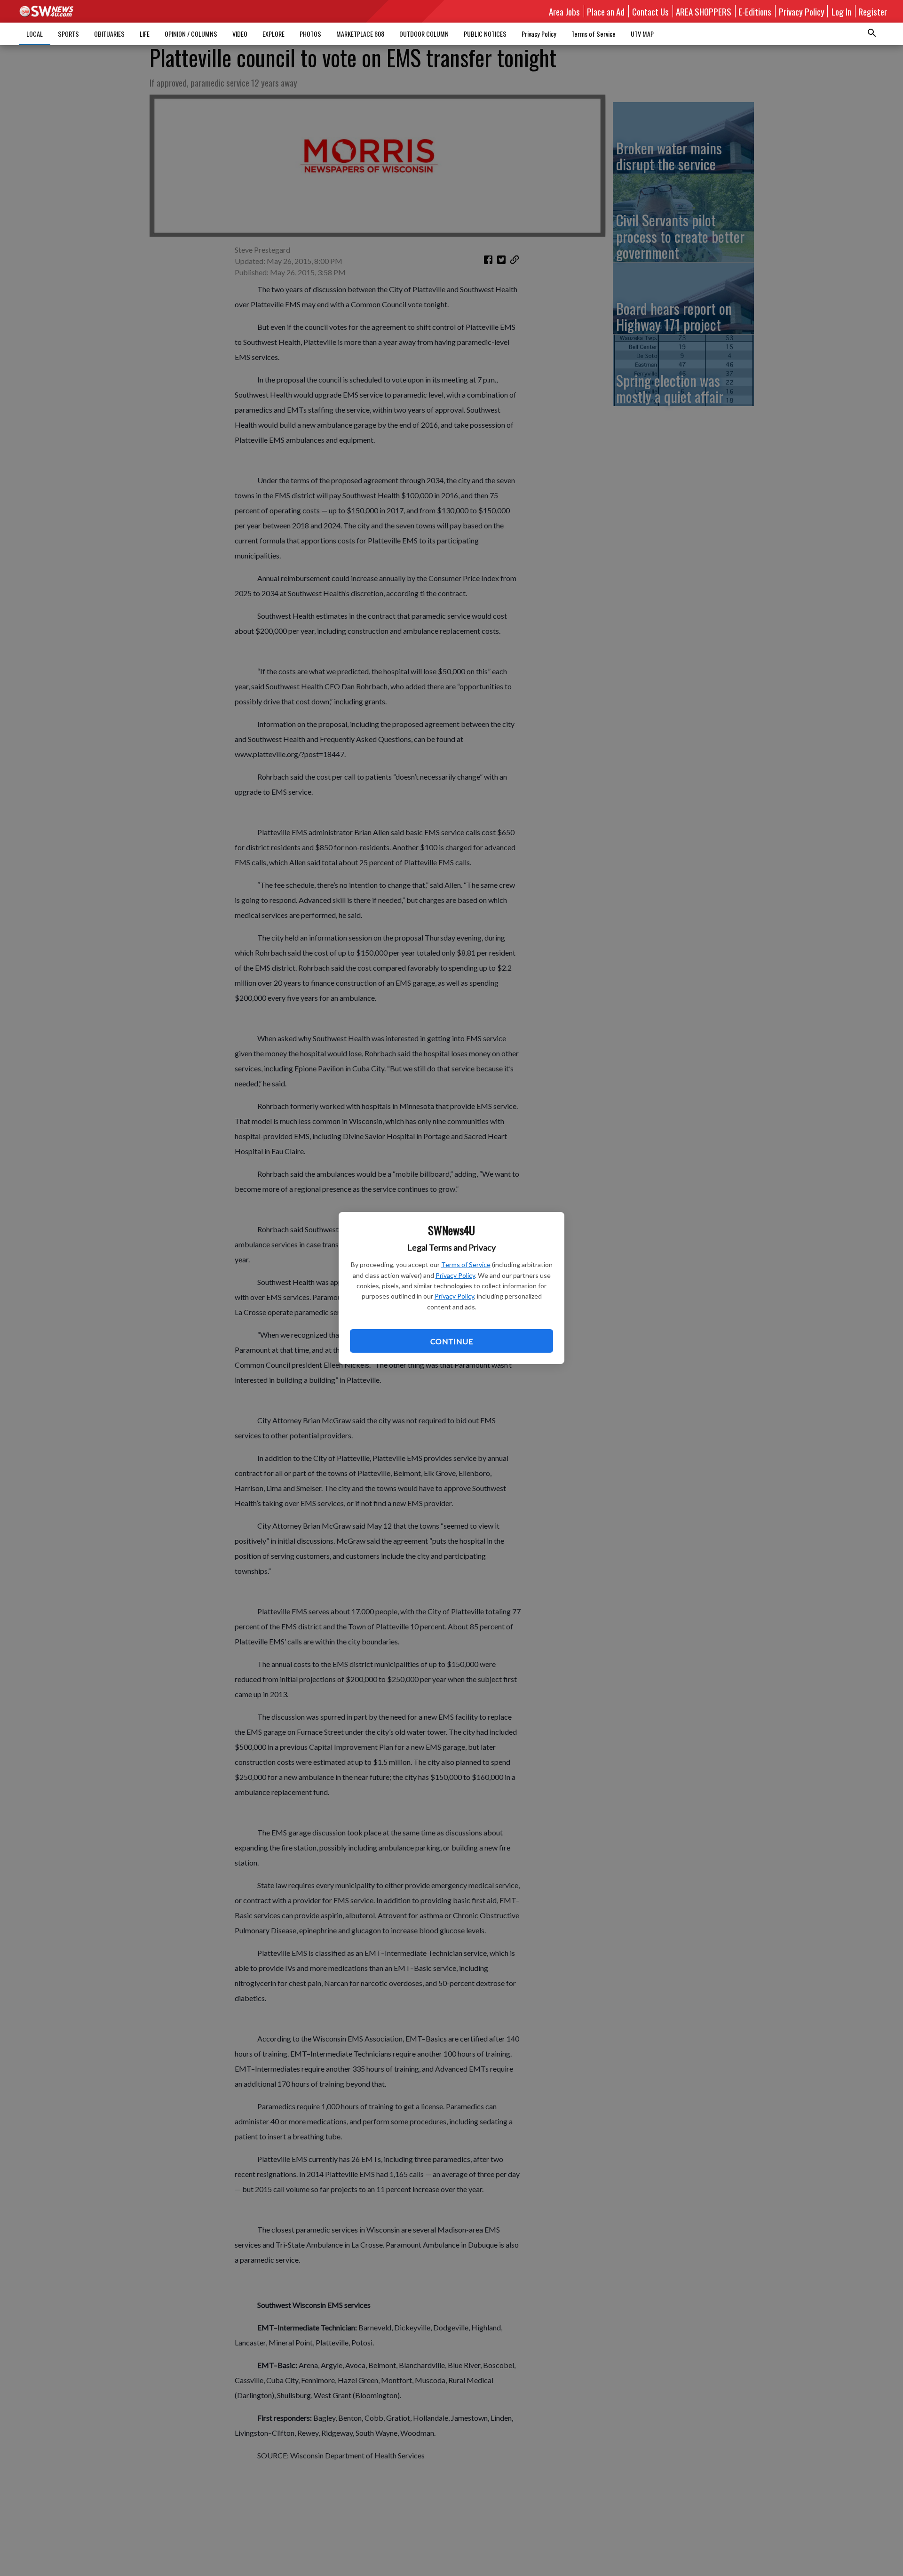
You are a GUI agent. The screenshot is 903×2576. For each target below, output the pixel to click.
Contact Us (650, 11)
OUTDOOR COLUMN (424, 34)
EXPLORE (273, 34)
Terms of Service (466, 1264)
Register (873, 11)
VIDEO (240, 34)
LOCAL (35, 34)
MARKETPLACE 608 (360, 34)
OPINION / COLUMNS (191, 34)
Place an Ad (606, 11)
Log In (841, 11)
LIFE (145, 34)
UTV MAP (642, 34)
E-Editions (755, 11)
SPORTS (68, 34)
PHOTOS (310, 34)
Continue (451, 1341)
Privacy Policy (455, 1275)
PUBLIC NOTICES (485, 34)
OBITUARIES (109, 34)
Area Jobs (564, 11)
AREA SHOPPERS (704, 11)
